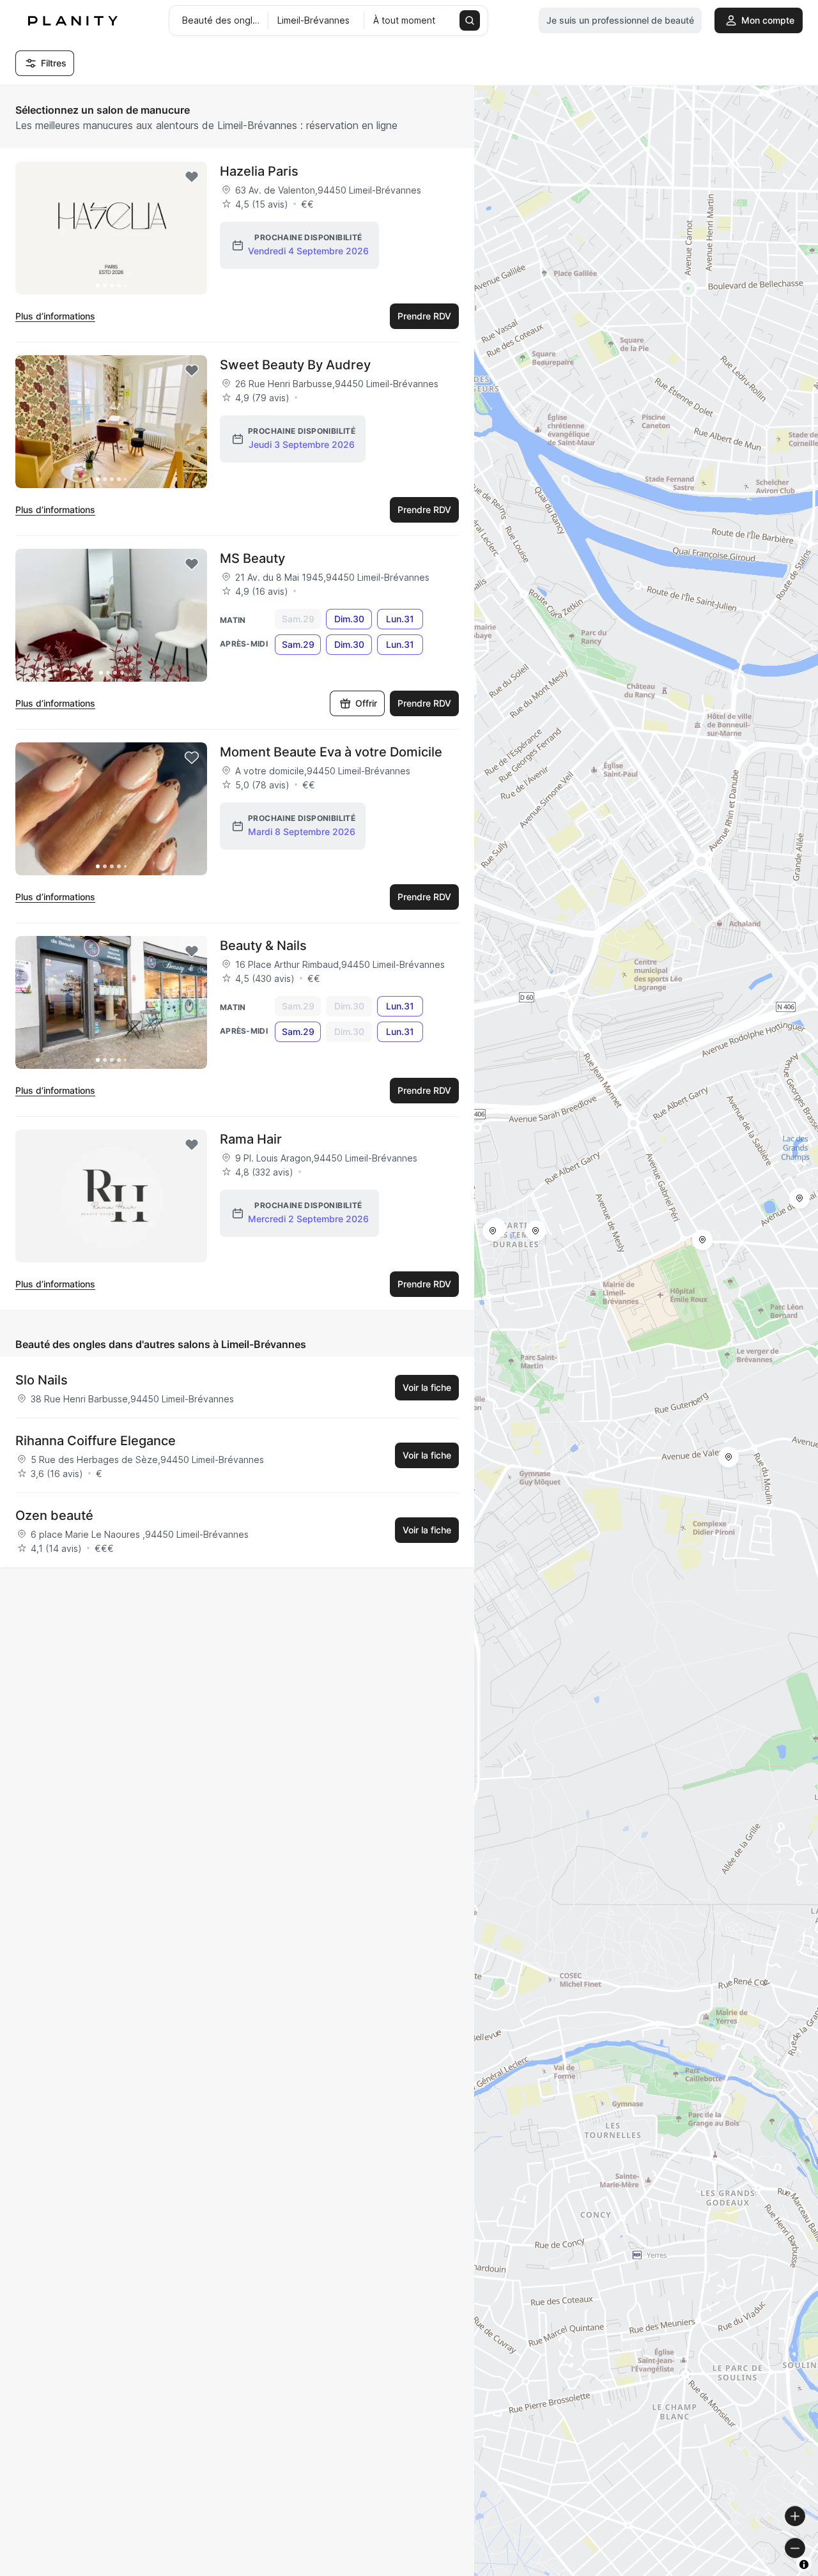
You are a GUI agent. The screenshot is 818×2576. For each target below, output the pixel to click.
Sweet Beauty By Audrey (295, 365)
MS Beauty (252, 558)
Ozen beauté (54, 1515)
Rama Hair (251, 1139)
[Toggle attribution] (804, 2564)
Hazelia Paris (259, 171)
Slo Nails (42, 1380)
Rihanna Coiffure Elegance (96, 1441)
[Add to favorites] (192, 177)
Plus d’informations (55, 316)
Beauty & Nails (263, 946)
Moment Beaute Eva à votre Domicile (331, 752)
